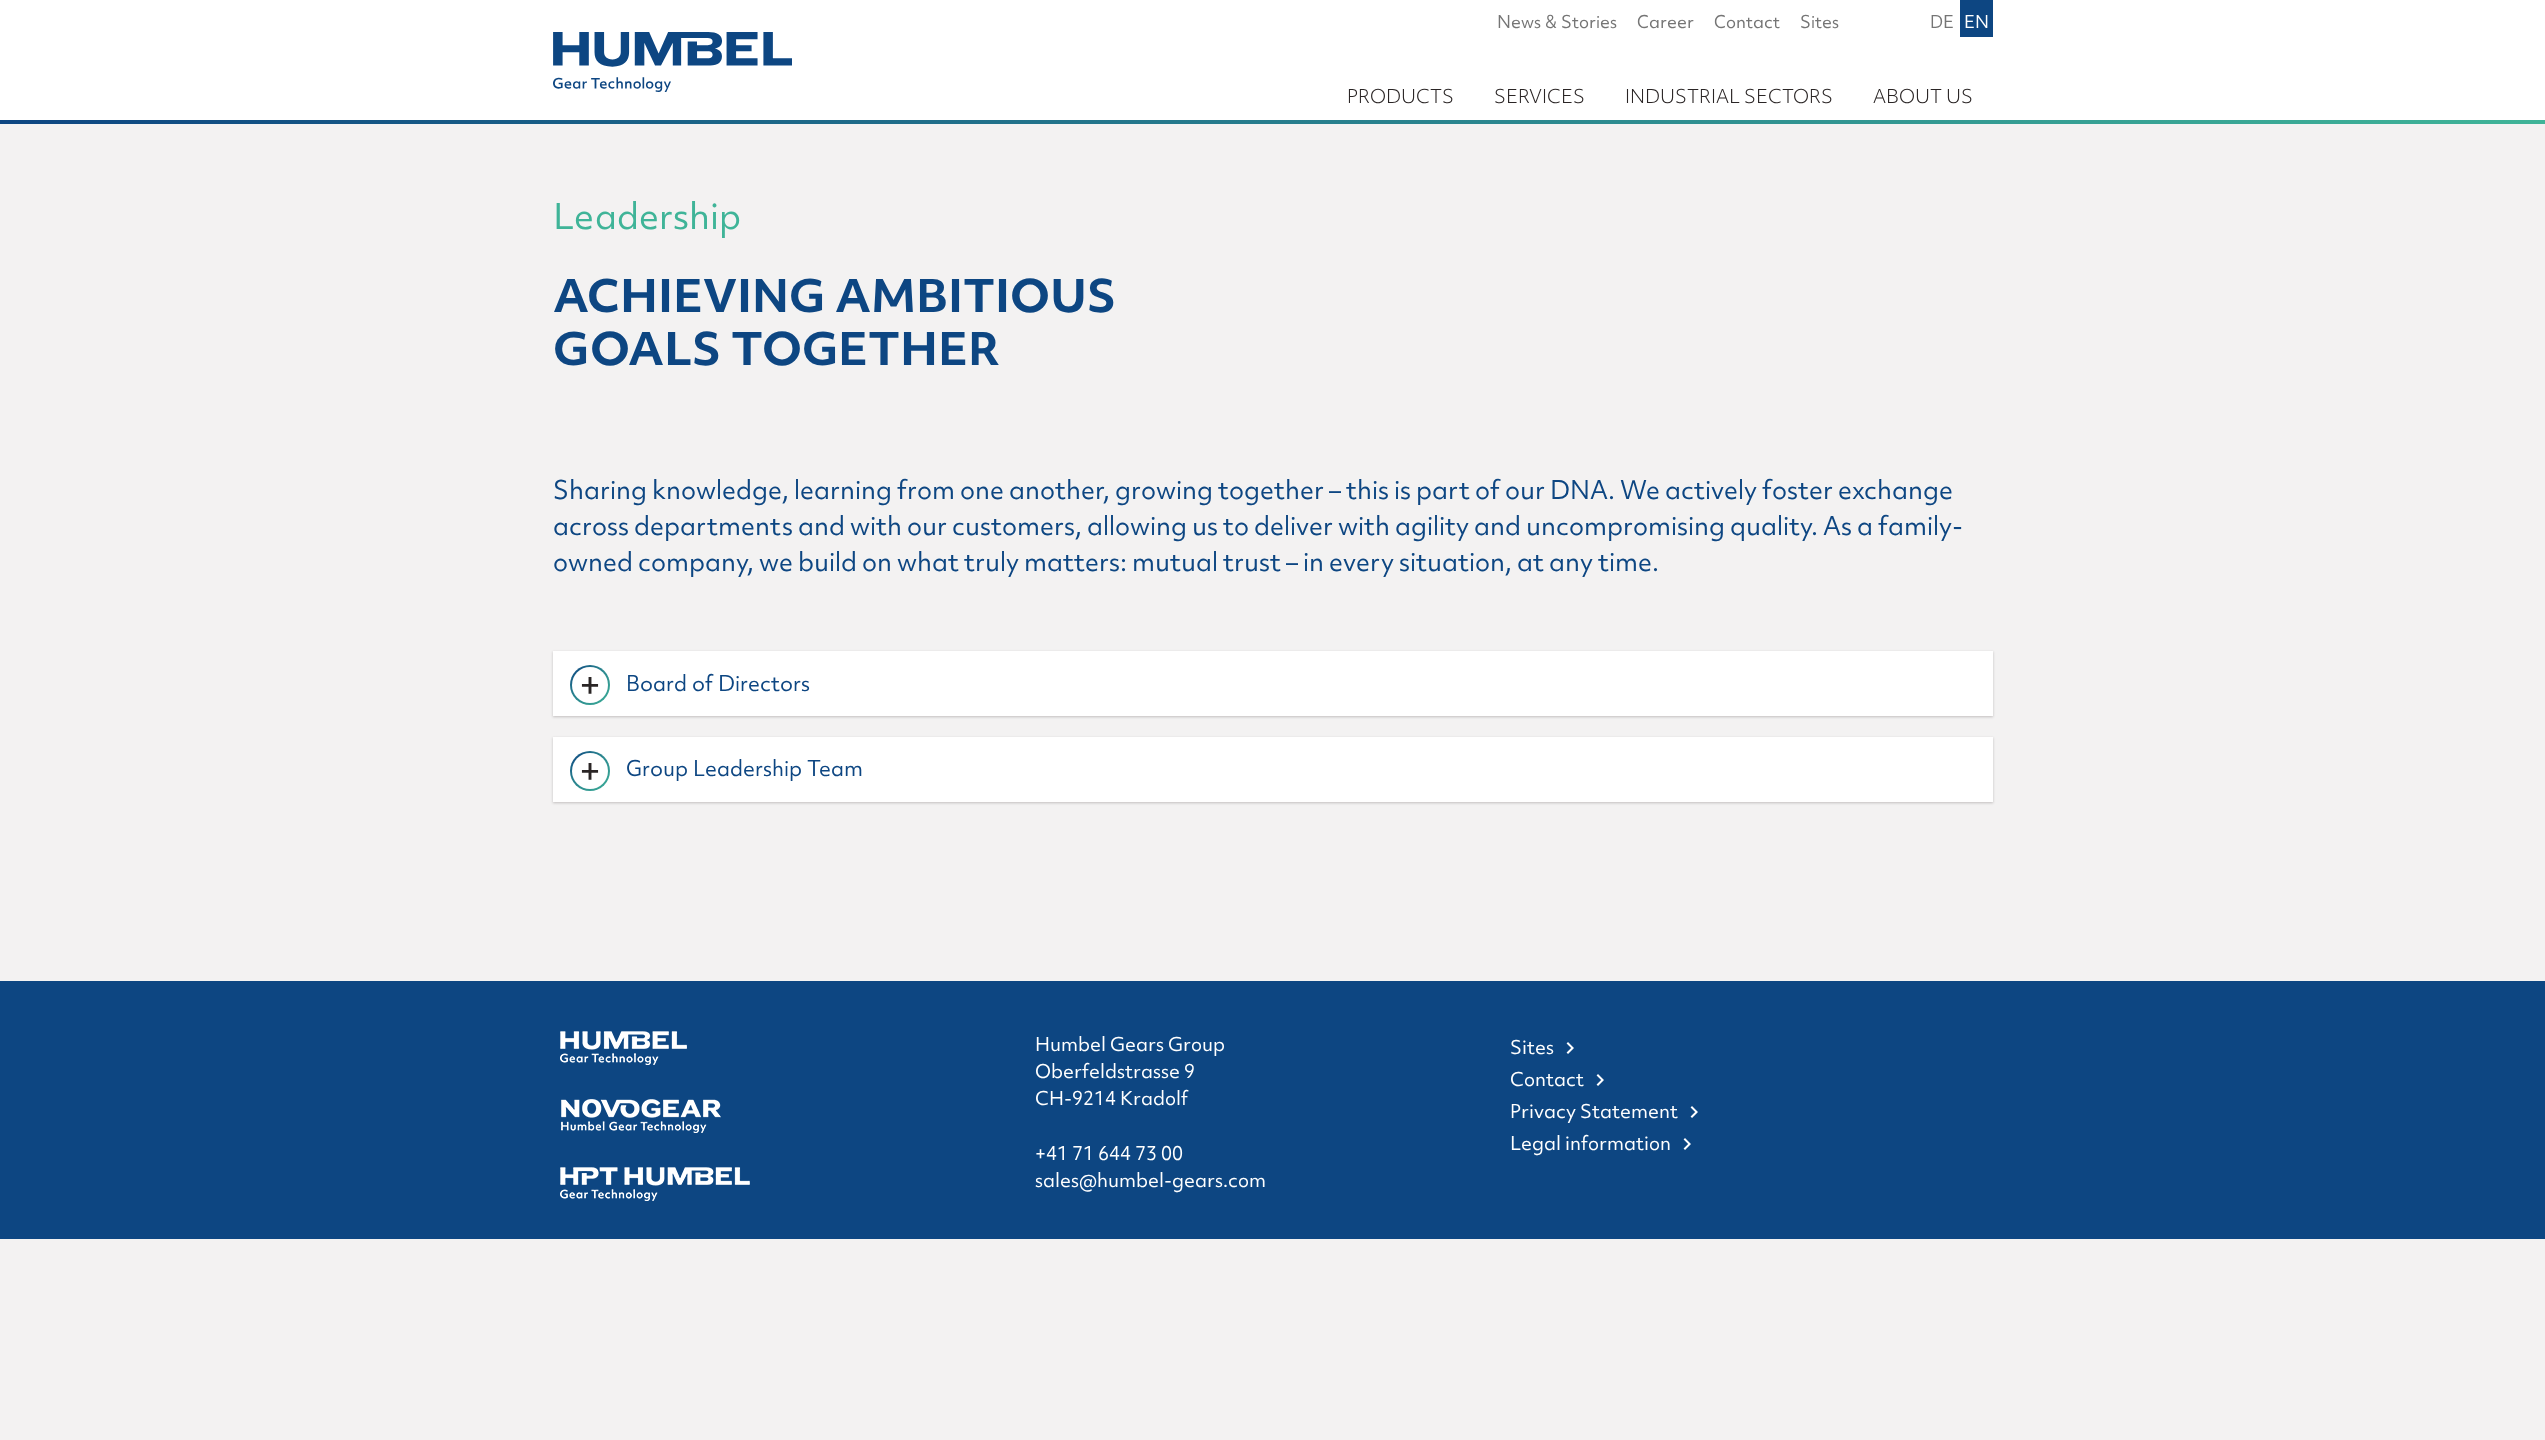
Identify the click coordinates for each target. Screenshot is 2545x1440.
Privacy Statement (1594, 1111)
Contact (1547, 1079)
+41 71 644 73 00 (1109, 1153)
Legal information (1590, 1143)
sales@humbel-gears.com (1150, 1180)
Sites (1532, 1047)
